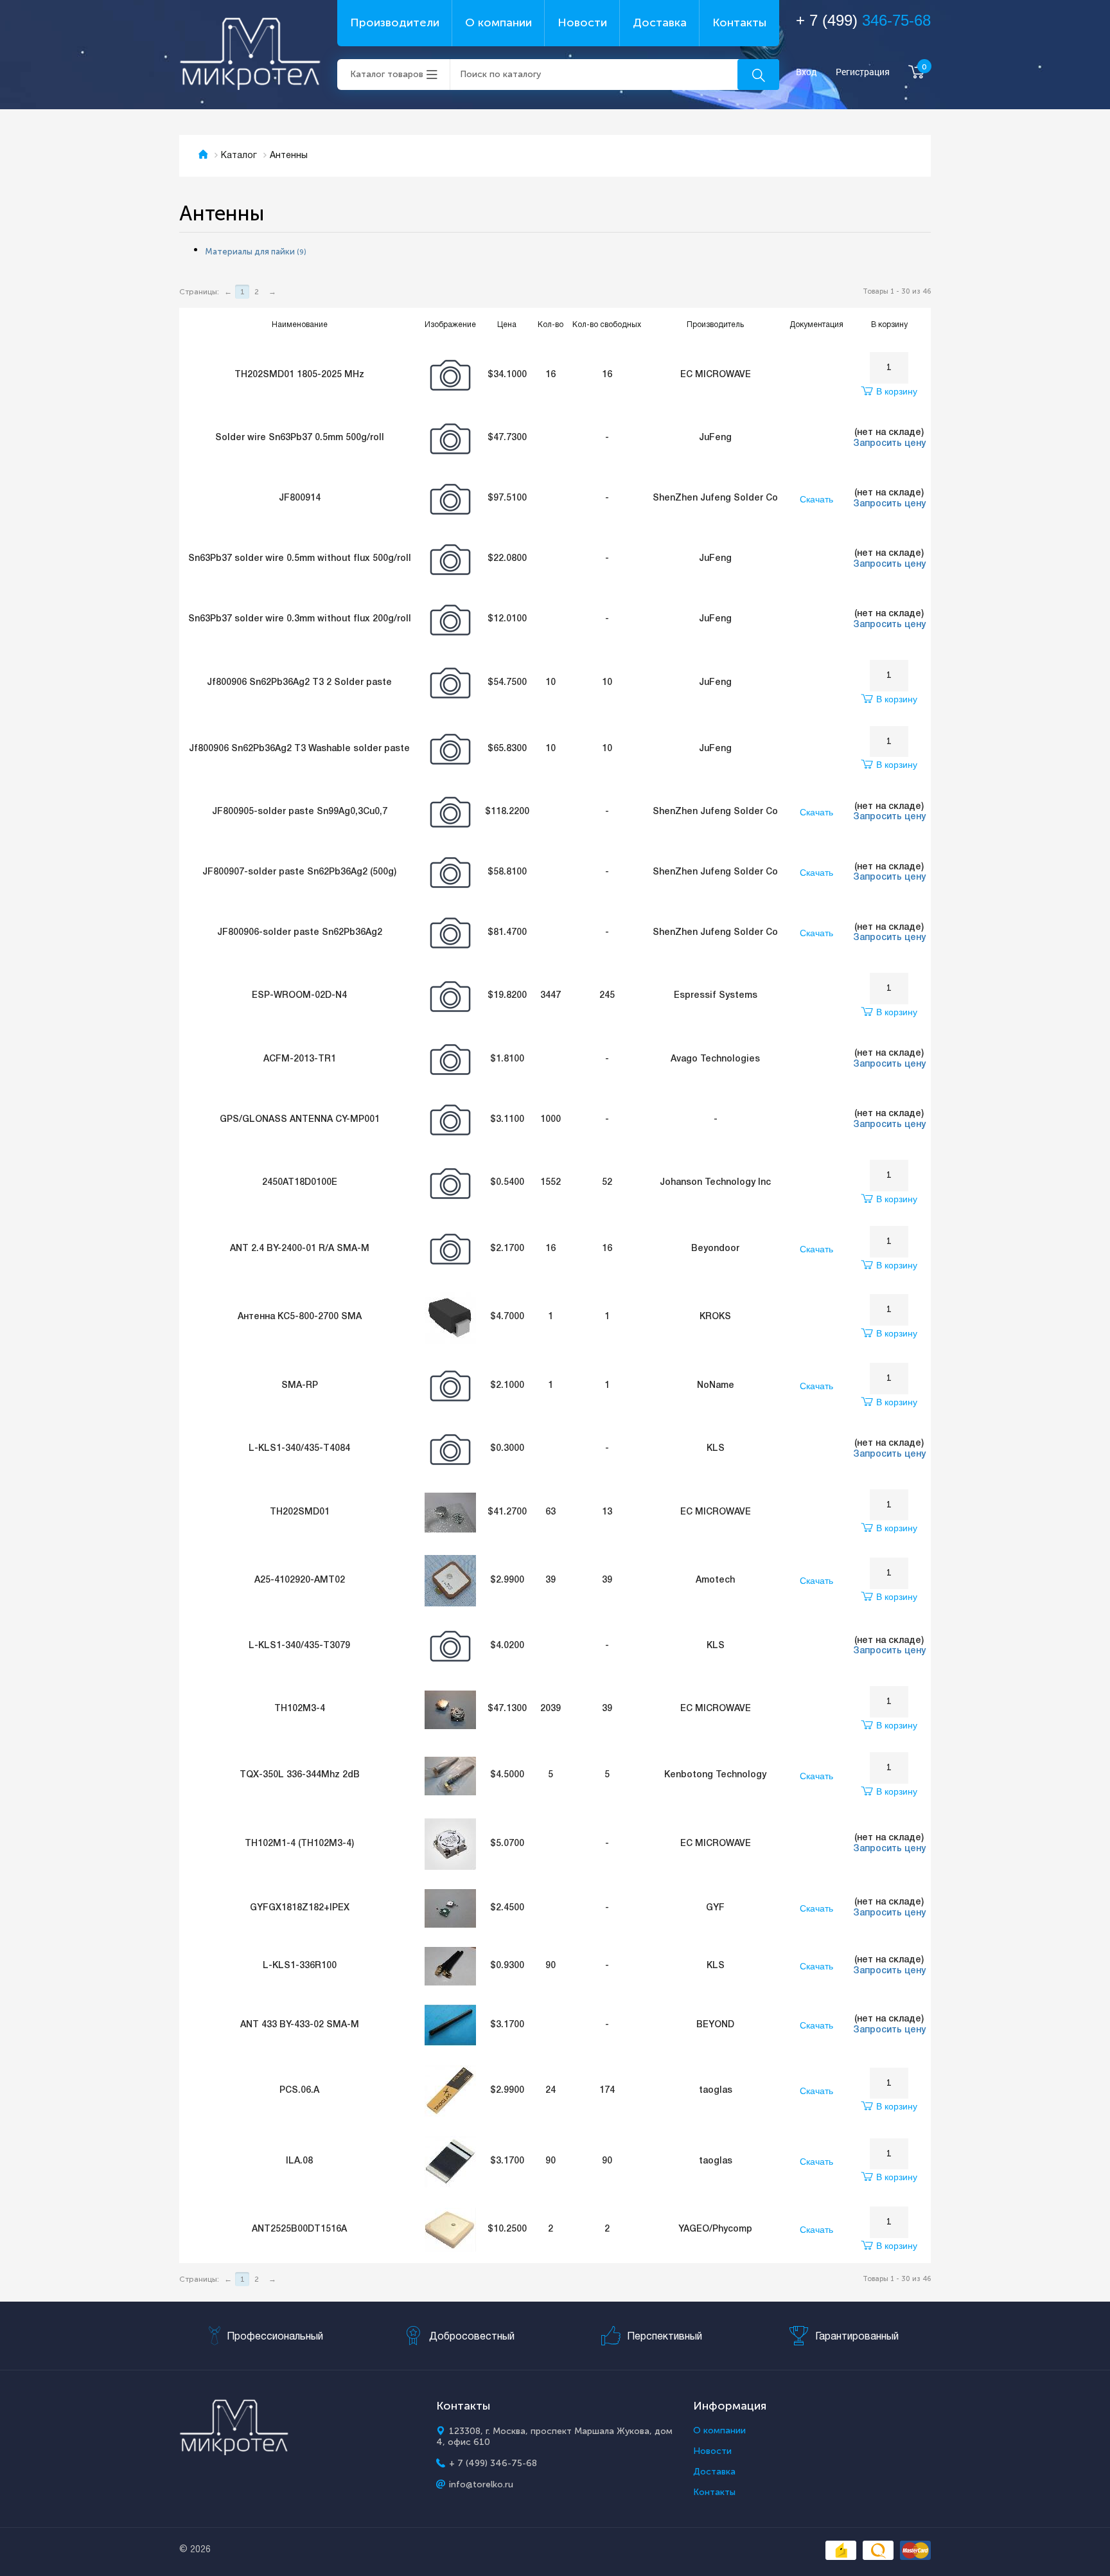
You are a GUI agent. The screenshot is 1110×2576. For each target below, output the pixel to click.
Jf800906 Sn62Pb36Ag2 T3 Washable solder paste (299, 749)
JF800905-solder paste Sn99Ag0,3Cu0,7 (300, 812)
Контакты (739, 22)
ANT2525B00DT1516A (299, 2229)
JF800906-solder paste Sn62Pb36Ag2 (300, 933)
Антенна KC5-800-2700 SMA (300, 1317)
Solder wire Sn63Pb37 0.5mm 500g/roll (300, 438)
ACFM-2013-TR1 (300, 1059)
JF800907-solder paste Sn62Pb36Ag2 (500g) (299, 872)
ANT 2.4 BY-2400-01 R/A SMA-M (300, 1249)
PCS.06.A (299, 2091)
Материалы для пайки (256, 252)
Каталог (239, 156)
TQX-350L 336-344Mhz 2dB (300, 1775)
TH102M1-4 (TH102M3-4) (299, 1844)
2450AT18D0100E (300, 1183)
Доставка (660, 22)
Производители (395, 22)
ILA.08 (299, 2161)
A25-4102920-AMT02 (300, 1580)
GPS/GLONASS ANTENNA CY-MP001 (300, 1120)
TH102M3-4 (300, 1709)
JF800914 (300, 498)
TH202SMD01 (300, 1512)
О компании (498, 22)
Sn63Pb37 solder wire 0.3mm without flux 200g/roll (300, 619)
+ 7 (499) (863, 20)
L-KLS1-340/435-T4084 (299, 1449)
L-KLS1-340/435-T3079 (299, 1646)
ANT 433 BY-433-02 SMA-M (300, 2025)
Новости (582, 22)
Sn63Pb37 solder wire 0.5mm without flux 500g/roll (300, 559)
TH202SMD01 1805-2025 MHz (299, 375)
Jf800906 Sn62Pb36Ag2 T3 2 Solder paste (299, 683)
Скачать (816, 499)
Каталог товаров (387, 74)
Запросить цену (889, 444)
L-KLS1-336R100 (300, 1966)
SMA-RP (300, 1386)
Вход (806, 72)
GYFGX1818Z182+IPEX (300, 1908)
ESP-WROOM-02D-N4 (299, 996)
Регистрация (863, 72)
